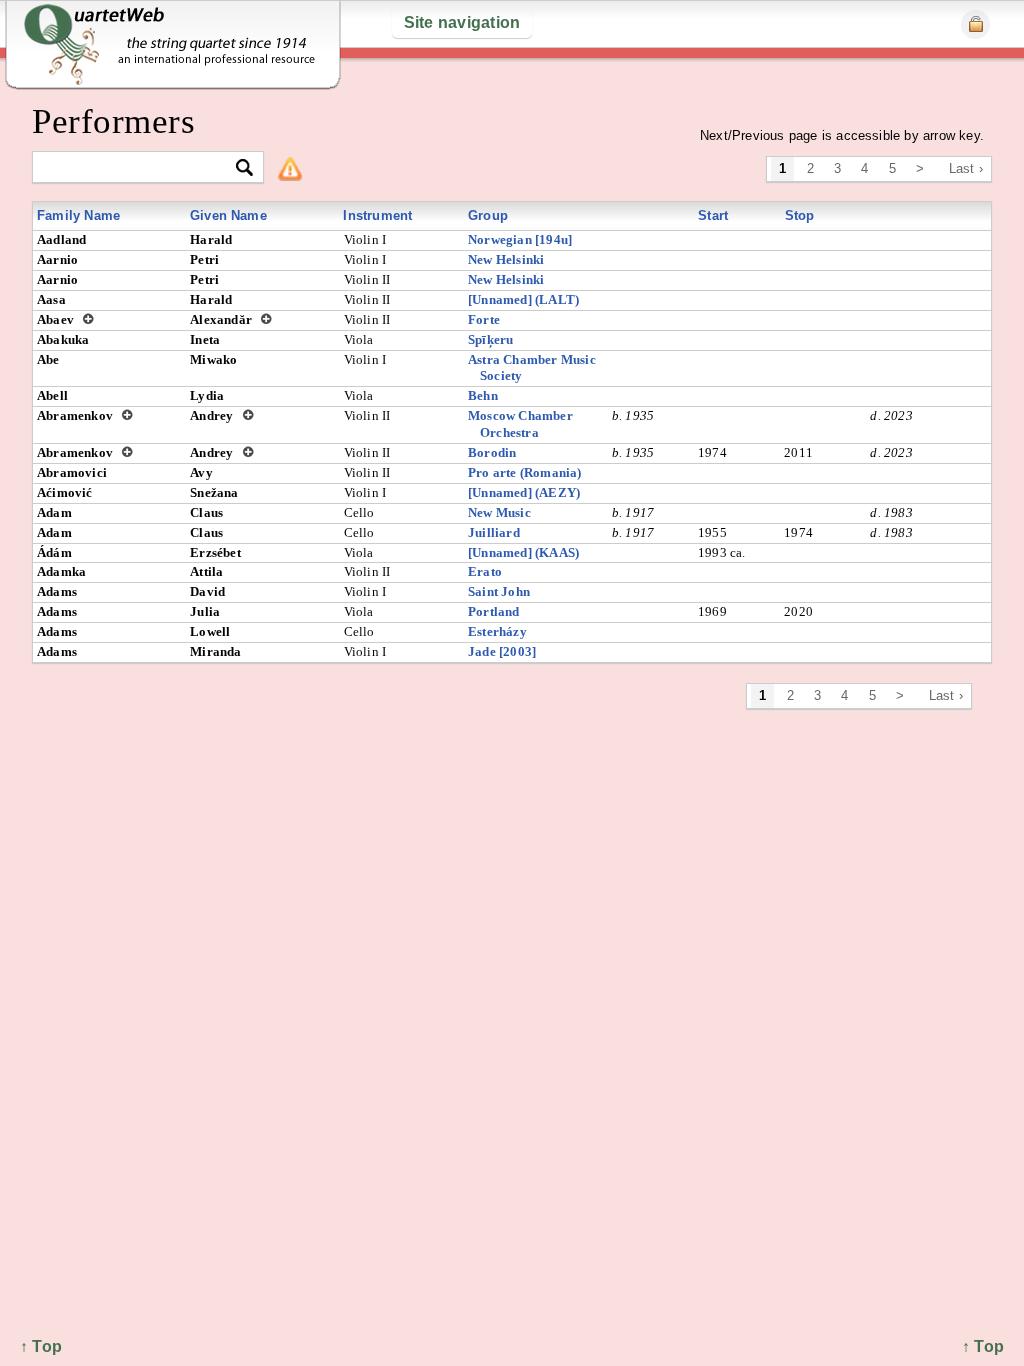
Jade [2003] (502, 651)
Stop (800, 215)
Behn (483, 395)
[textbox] (139, 168)
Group (488, 215)
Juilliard (494, 532)
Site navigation (462, 22)
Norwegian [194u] (520, 239)
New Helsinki (506, 259)
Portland (494, 611)
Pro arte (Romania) (525, 472)
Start (713, 215)
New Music (499, 512)
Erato (485, 571)
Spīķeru (490, 339)
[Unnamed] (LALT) (523, 299)
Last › (966, 168)
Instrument (377, 215)
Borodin (492, 452)
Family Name (78, 215)
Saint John (499, 591)
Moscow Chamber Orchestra (520, 424)
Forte (484, 319)
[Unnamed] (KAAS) (523, 552)
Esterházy (497, 631)
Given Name (228, 215)
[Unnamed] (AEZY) (524, 492)
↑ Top (983, 1346)
